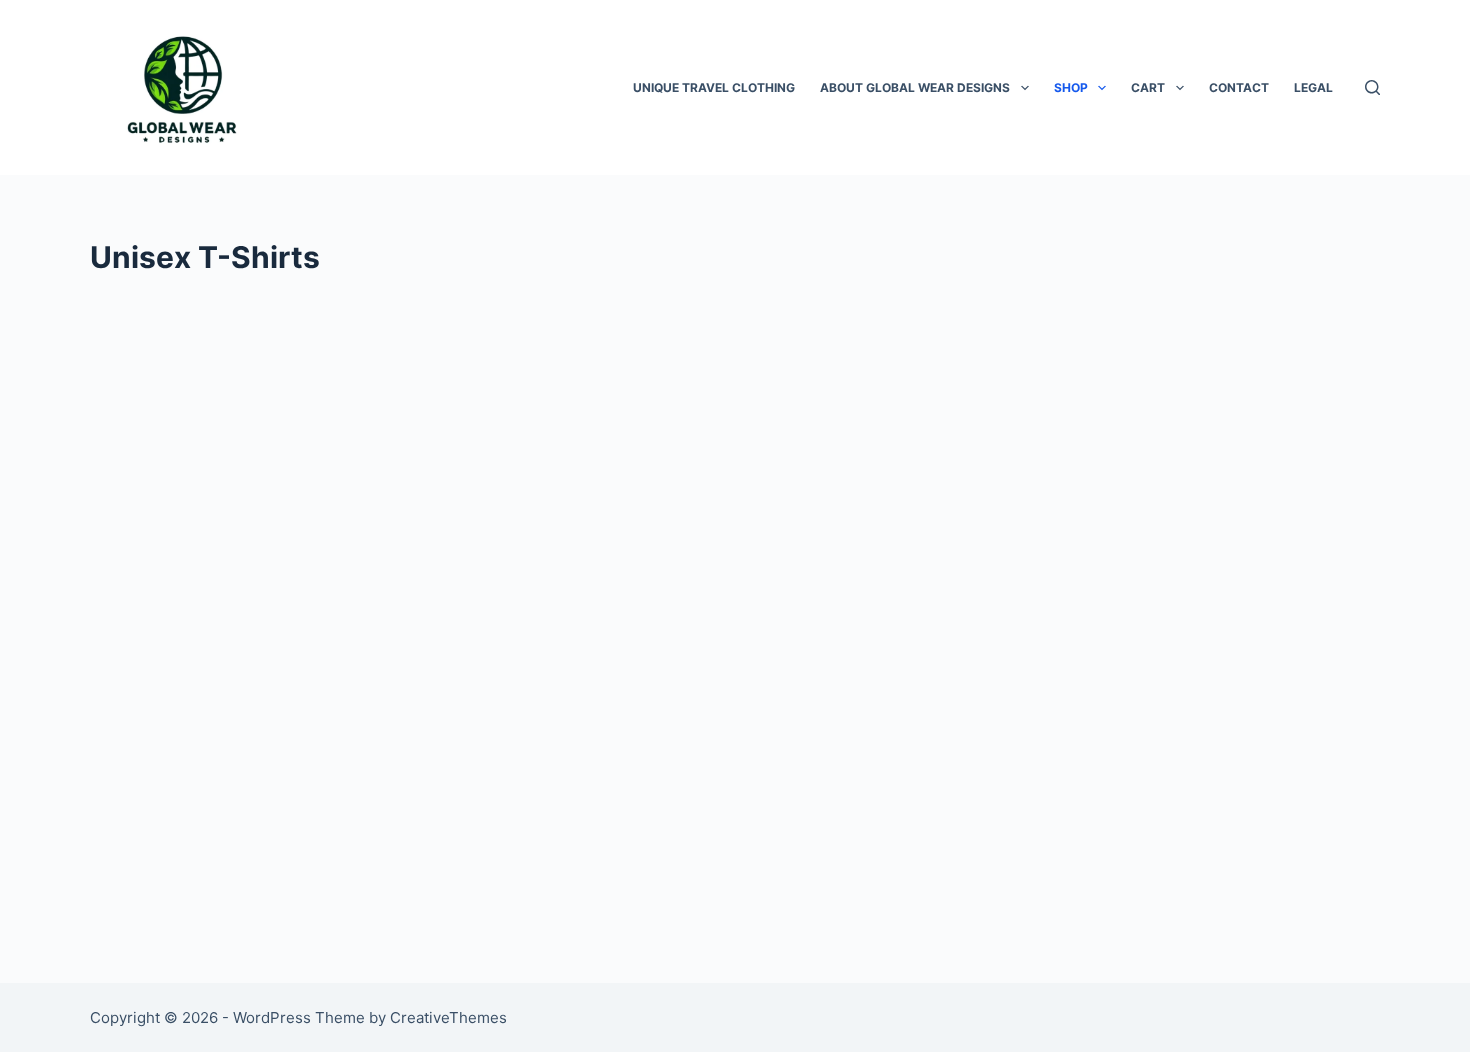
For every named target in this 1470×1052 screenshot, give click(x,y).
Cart (1148, 87)
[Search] (1372, 87)
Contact (1239, 87)
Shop (1071, 87)
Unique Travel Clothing (714, 87)
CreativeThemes (448, 1017)
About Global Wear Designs (915, 87)
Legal (1313, 87)
